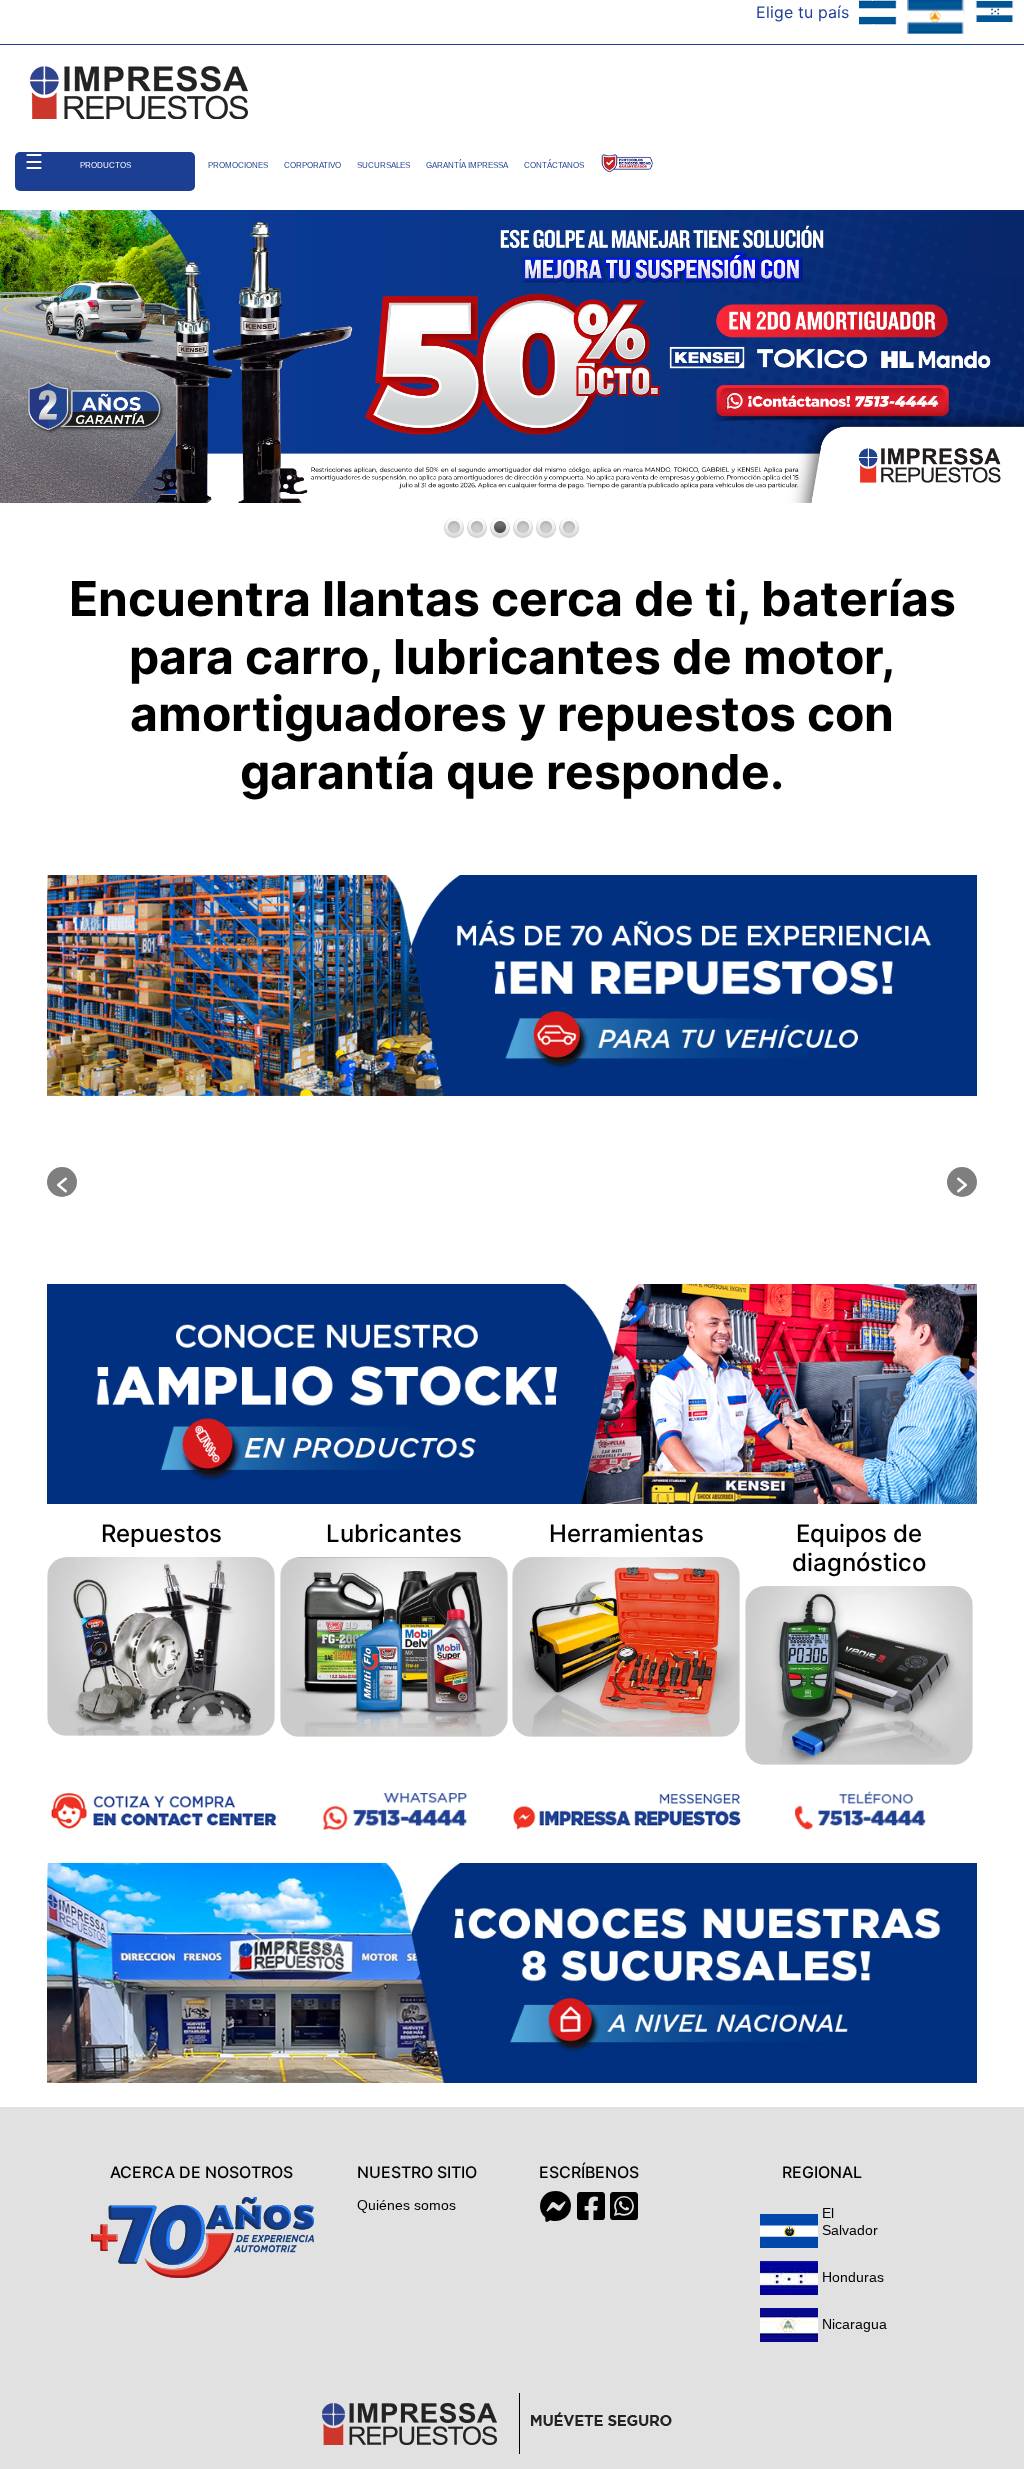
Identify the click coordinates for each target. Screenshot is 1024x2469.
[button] (62, 1182)
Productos (105, 165)
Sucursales (383, 165)
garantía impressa (467, 165)
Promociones (238, 165)
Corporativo (312, 165)
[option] (222, 1182)
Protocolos (627, 165)
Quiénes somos (406, 2205)
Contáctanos (554, 165)
